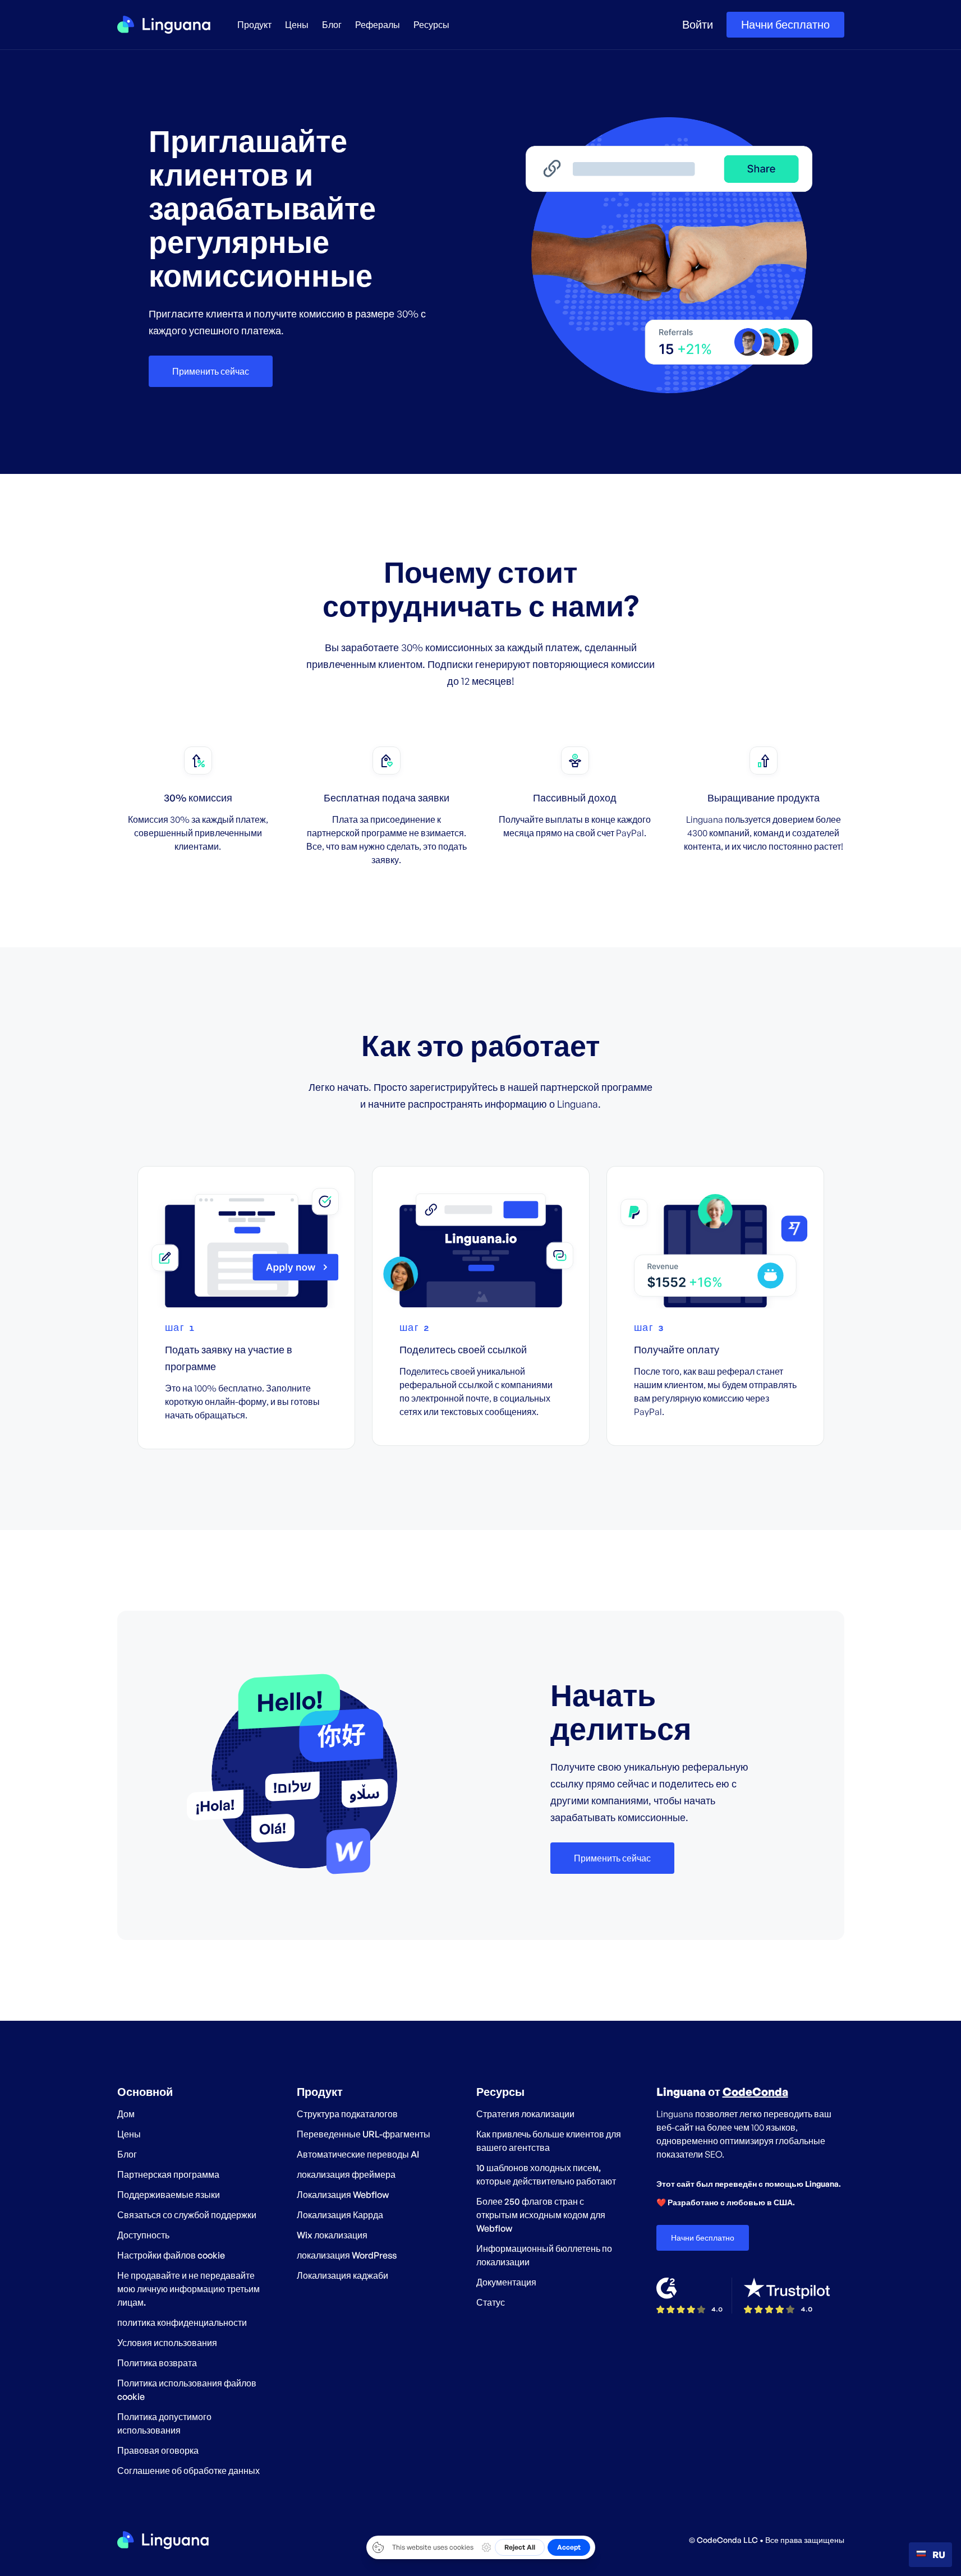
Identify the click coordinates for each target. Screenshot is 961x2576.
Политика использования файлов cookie (187, 2390)
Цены (297, 25)
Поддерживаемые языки (169, 2195)
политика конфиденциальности (182, 2322)
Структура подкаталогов (347, 2114)
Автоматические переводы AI (358, 2154)
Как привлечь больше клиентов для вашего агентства (549, 2141)
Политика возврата (157, 2363)
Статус (491, 2302)
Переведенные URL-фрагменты (364, 2134)
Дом (126, 2114)
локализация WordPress (347, 2255)
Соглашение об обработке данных (188, 2471)
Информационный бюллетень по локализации (544, 2255)
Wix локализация (332, 2235)
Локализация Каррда (340, 2215)
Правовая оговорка (158, 2450)
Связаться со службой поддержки (187, 2215)
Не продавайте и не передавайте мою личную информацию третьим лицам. (188, 2289)
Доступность (143, 2235)
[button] (254, 25)
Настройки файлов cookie (171, 2255)
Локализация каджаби (342, 2275)
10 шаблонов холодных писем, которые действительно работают (546, 2174)
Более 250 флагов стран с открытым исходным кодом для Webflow (541, 2215)
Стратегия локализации (525, 2114)
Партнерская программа (168, 2174)
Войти (698, 25)
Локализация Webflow (343, 2195)
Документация (506, 2282)
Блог (332, 25)
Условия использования (167, 2343)
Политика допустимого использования (164, 2423)
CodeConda (755, 2092)
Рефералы (378, 25)
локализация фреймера (346, 2174)
